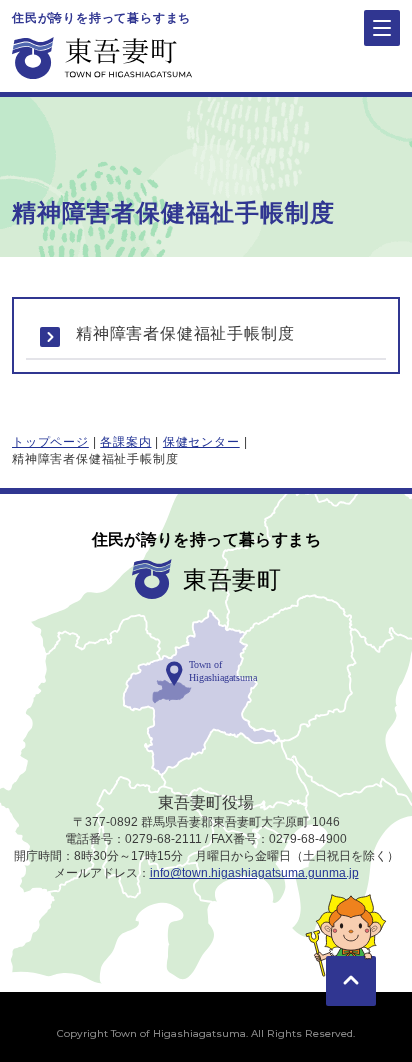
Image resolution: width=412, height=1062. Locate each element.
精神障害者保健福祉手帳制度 (185, 333)
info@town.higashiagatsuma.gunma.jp (254, 873)
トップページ (50, 442)
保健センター (201, 442)
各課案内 (125, 442)
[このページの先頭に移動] (351, 952)
